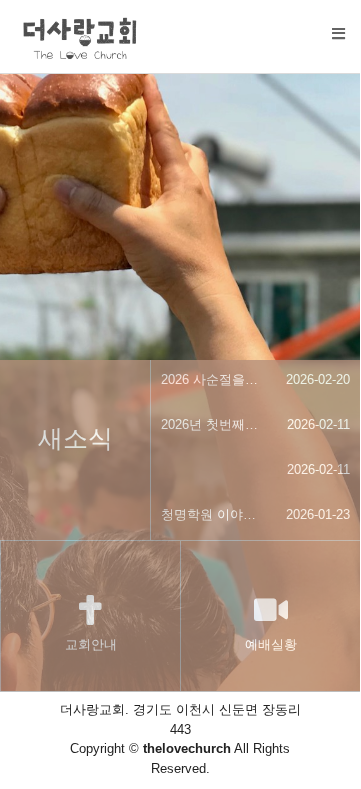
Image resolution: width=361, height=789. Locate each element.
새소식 (232, 123)
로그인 (232, 228)
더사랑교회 (247, 176)
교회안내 (91, 644)
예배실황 (271, 644)
